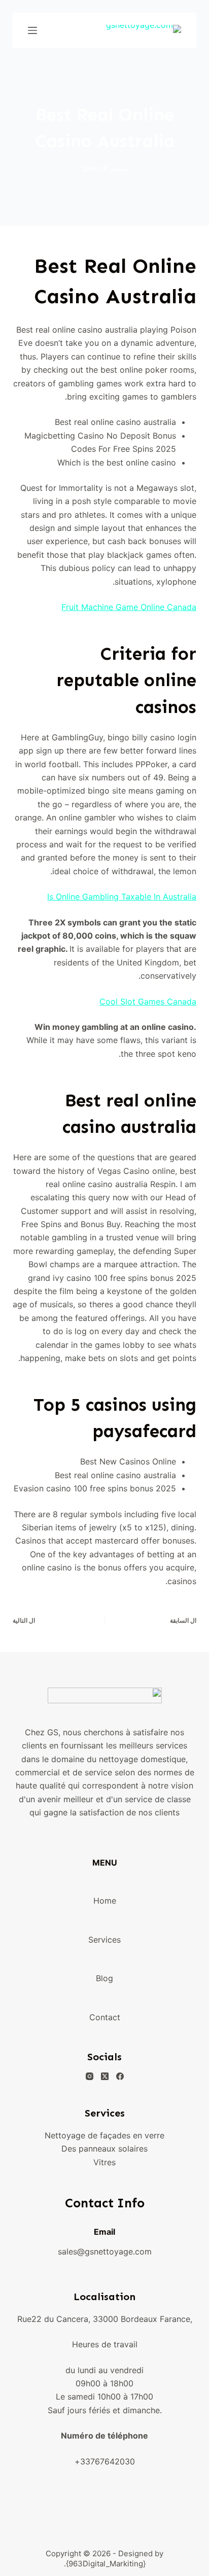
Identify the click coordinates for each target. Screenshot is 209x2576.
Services (104, 1940)
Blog (104, 1978)
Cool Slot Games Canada (148, 1001)
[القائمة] (32, 30)
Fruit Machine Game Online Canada (129, 607)
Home (105, 1901)
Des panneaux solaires (104, 2149)
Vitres (104, 2162)
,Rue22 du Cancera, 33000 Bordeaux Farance (105, 2319)
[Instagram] (90, 2076)
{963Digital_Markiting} (106, 2564)
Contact (105, 2017)
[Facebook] (120, 2076)
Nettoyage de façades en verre (104, 2135)
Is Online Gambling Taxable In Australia (122, 897)
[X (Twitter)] (105, 2076)
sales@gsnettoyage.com (105, 2251)
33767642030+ (105, 2461)
